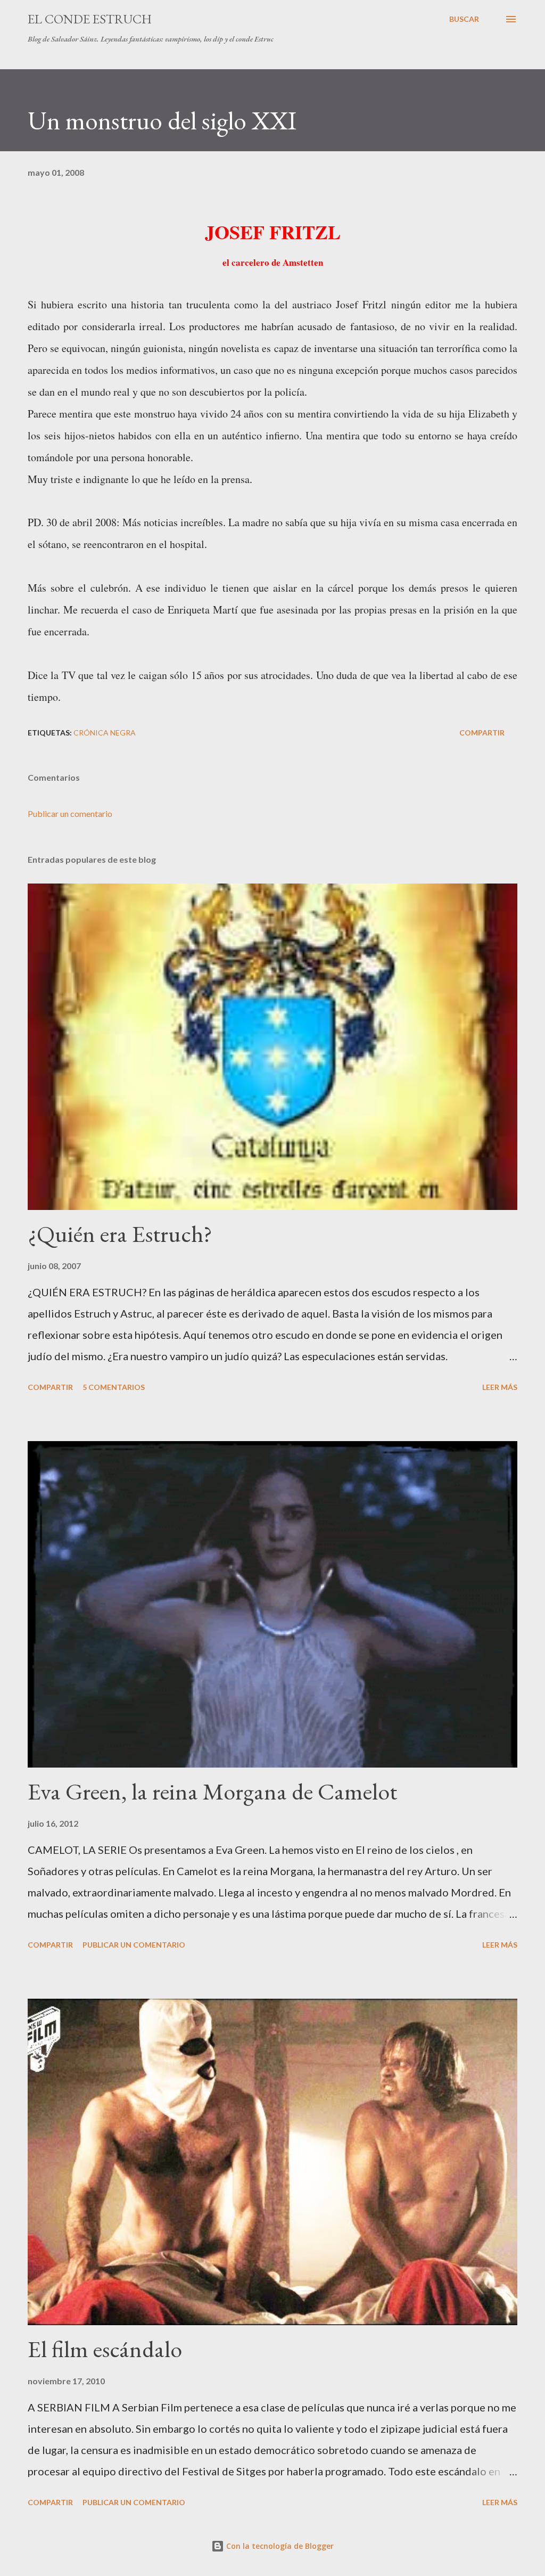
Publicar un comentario (70, 813)
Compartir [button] (482, 733)
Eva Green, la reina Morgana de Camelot (212, 1791)
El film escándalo (105, 2349)
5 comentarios (114, 1387)
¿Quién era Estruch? (120, 1234)
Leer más (500, 1387)
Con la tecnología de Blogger (279, 2546)
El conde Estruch (90, 19)
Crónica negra (105, 733)
